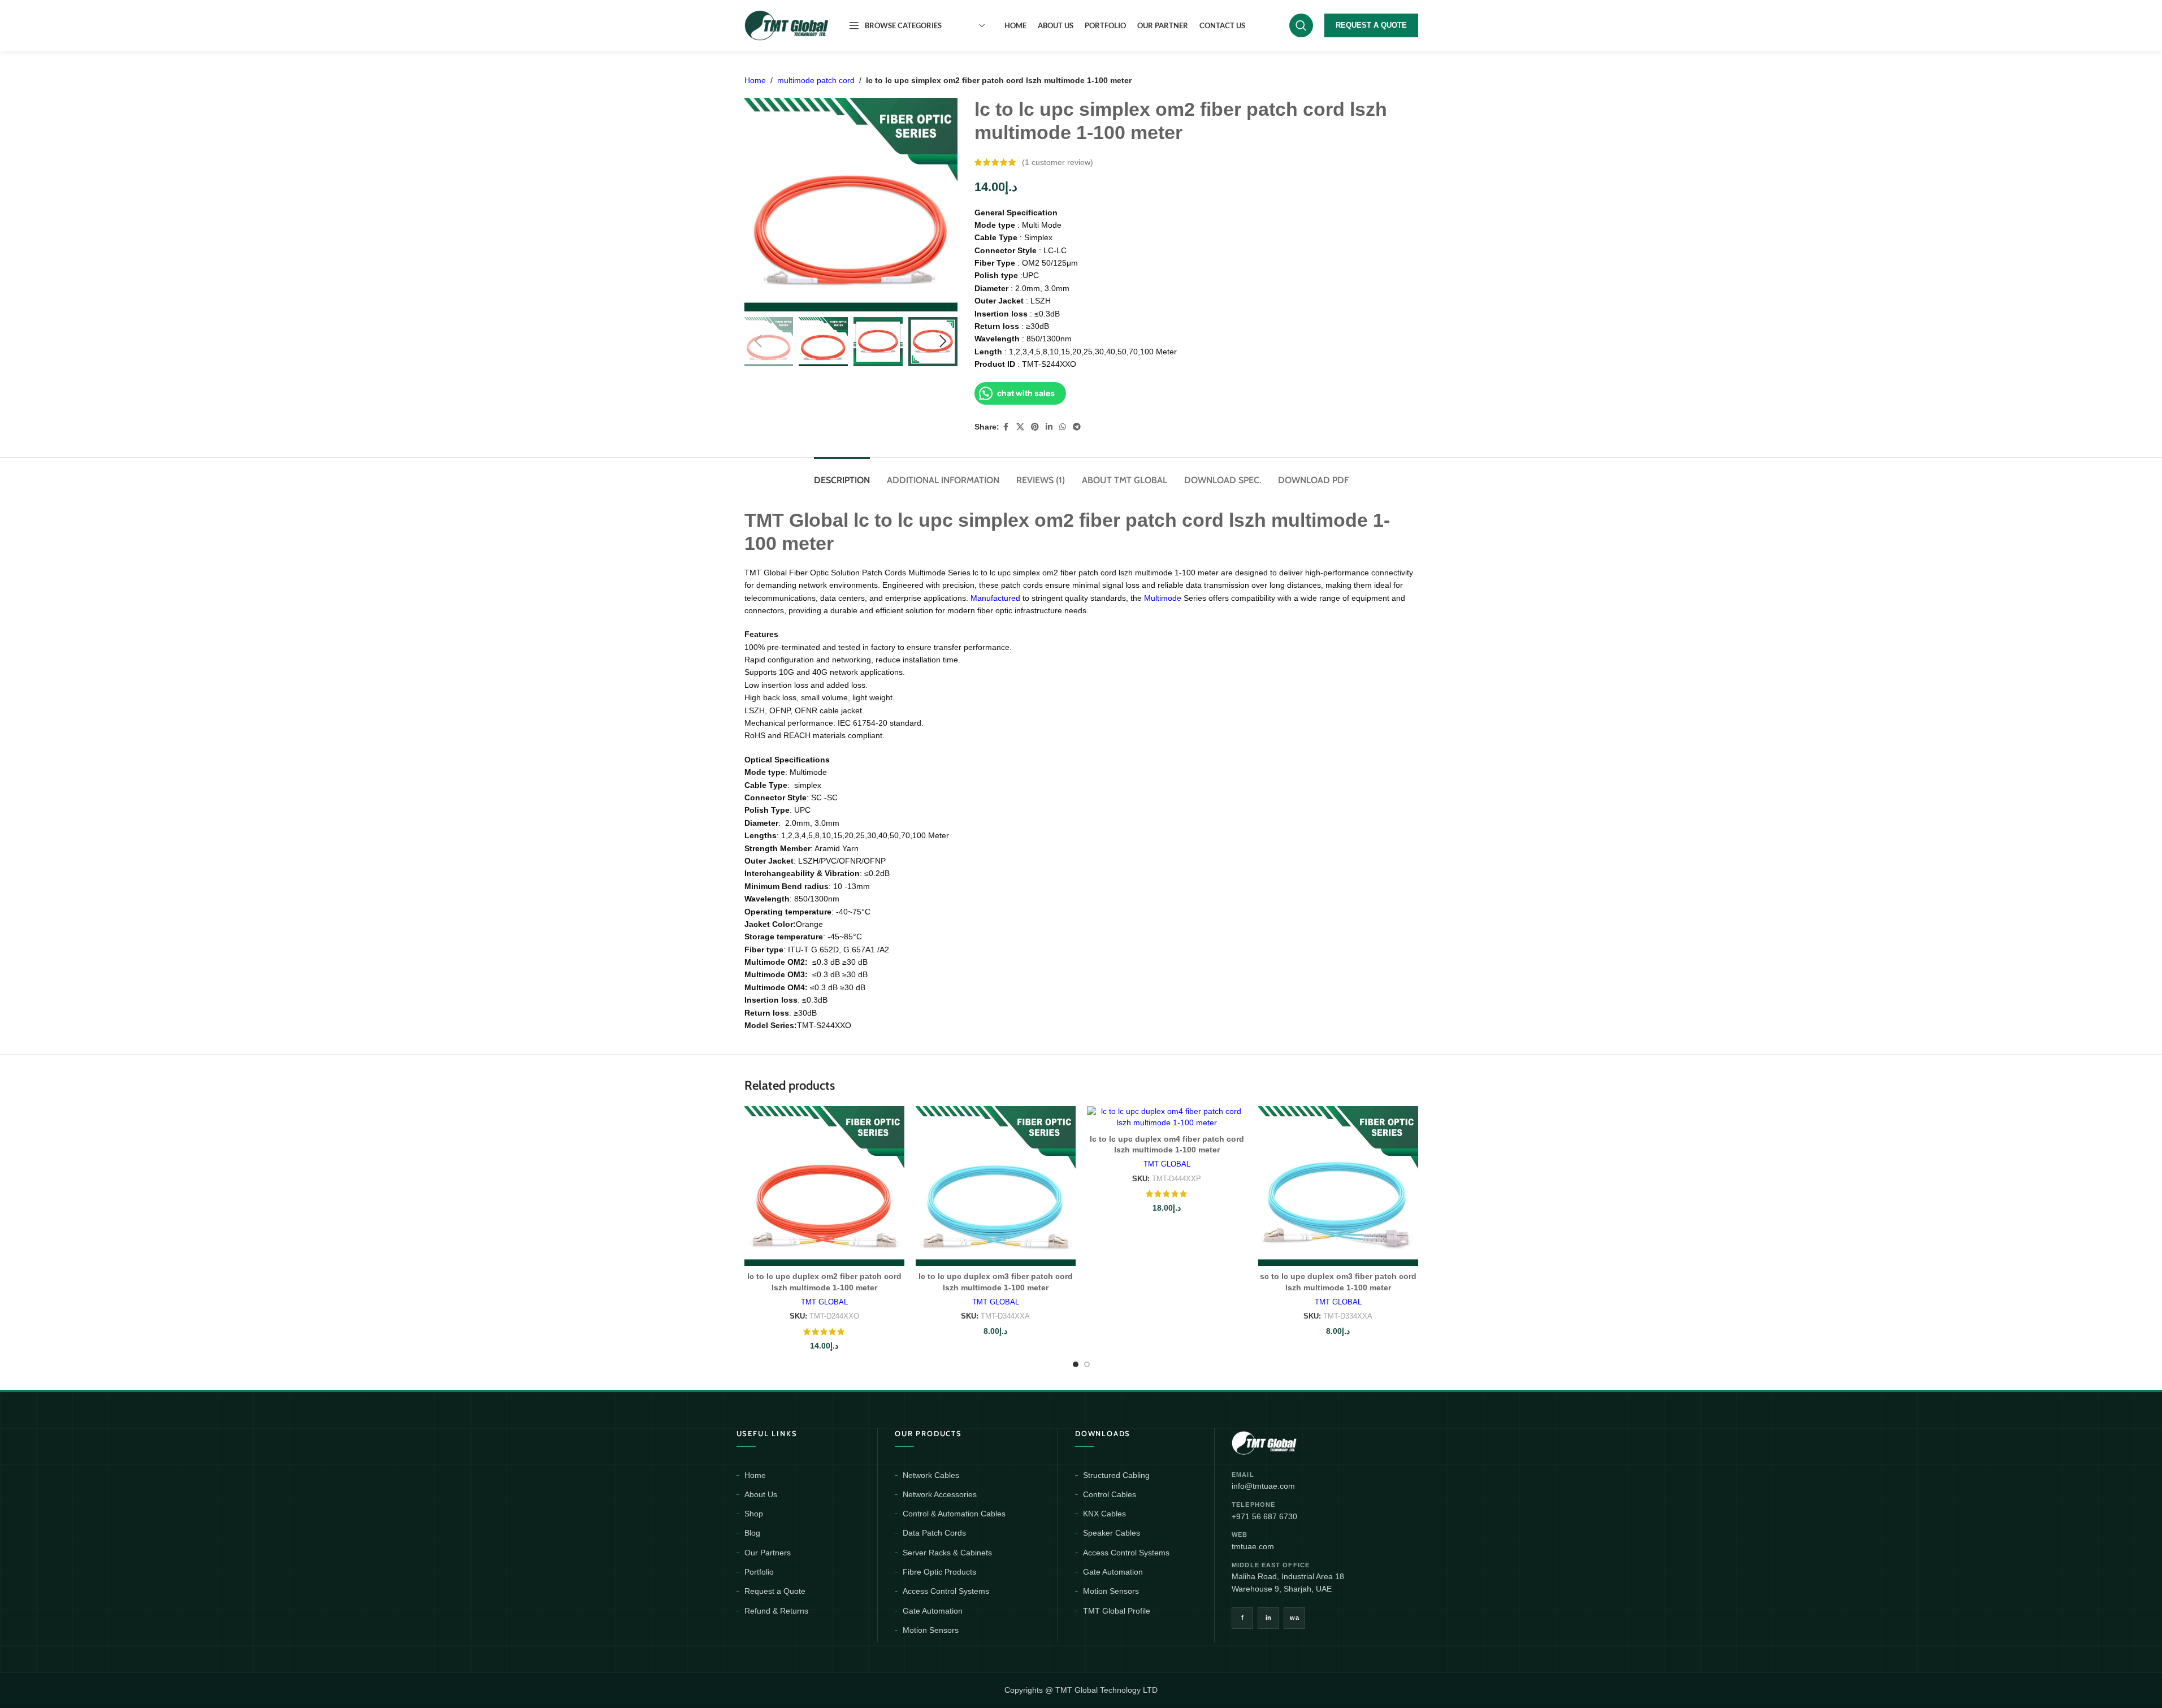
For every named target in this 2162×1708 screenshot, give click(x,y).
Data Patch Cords (934, 1533)
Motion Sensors (931, 1630)
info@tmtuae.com (1263, 1486)
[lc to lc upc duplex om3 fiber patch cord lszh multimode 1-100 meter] (996, 1186)
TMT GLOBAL (824, 1302)
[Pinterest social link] (1035, 427)
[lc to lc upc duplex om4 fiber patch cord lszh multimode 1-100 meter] (1167, 1117)
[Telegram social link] (1077, 427)
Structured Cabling (1116, 1475)
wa (1294, 1618)
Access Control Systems (946, 1591)
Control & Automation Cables (954, 1514)
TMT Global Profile (1117, 1611)
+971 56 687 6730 (1264, 1516)
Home (755, 80)
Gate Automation (933, 1611)
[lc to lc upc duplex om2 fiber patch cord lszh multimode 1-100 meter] (824, 1186)
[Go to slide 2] (1087, 1364)
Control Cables (1110, 1494)
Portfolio (759, 1572)
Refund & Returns (776, 1611)
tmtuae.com (1253, 1546)
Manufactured (996, 598)
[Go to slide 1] (1076, 1364)
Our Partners (768, 1553)
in (1269, 1618)
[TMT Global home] (1290, 1442)
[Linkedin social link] (1049, 427)
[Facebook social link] (1006, 427)
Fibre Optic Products (939, 1572)
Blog (752, 1533)
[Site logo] (787, 25)
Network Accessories (940, 1494)
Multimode (1164, 598)
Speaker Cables (1112, 1533)
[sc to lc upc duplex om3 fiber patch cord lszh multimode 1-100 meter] (1338, 1186)
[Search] (1301, 25)
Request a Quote (775, 1591)
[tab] (842, 474)
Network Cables (931, 1475)
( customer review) (1058, 162)
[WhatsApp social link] (1063, 427)
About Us (761, 1494)
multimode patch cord (816, 80)
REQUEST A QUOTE (1371, 25)
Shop (754, 1514)
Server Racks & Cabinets (947, 1553)
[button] (759, 341)
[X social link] (1020, 427)
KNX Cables (1104, 1514)
